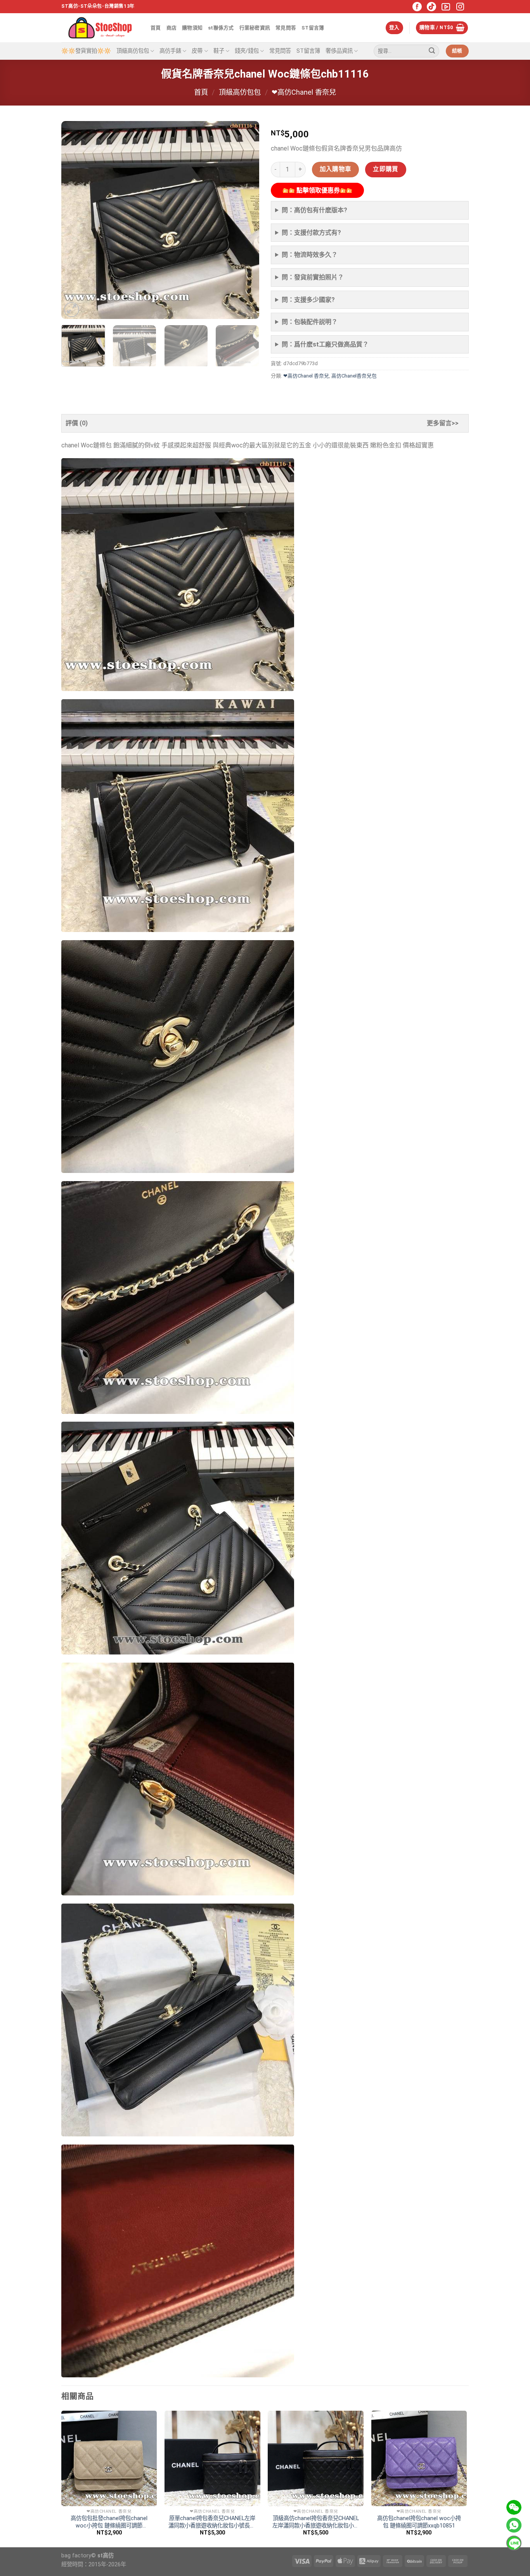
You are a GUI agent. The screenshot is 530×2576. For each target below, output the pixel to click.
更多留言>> (443, 423)
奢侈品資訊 (339, 51)
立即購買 (386, 169)
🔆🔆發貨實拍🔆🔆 (86, 51)
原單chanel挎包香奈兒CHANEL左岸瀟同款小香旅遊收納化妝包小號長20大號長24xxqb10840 (212, 2522)
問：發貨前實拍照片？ (313, 277)
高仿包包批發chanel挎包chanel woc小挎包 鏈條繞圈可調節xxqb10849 (109, 2522)
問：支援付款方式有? (311, 233)
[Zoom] (72, 310)
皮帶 (197, 51)
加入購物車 (336, 169)
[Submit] (432, 51)
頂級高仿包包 (133, 51)
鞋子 (219, 51)
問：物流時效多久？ (310, 255)
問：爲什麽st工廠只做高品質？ (325, 344)
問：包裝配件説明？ (310, 322)
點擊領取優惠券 (317, 190)
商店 (172, 28)
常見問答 (286, 28)
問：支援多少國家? (308, 300)
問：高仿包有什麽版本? (314, 210)
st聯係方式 (221, 28)
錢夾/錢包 (247, 51)
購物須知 (192, 28)
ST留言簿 (313, 28)
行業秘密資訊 (255, 28)
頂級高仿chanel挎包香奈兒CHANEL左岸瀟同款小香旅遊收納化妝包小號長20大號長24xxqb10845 (316, 2522)
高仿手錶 (170, 51)
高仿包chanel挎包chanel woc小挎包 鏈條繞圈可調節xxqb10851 (419, 2522)
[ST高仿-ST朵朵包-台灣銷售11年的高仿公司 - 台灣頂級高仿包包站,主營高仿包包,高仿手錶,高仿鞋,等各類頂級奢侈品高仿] (100, 28)
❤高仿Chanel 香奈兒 (304, 92)
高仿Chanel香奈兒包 (354, 376)
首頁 (156, 28)
